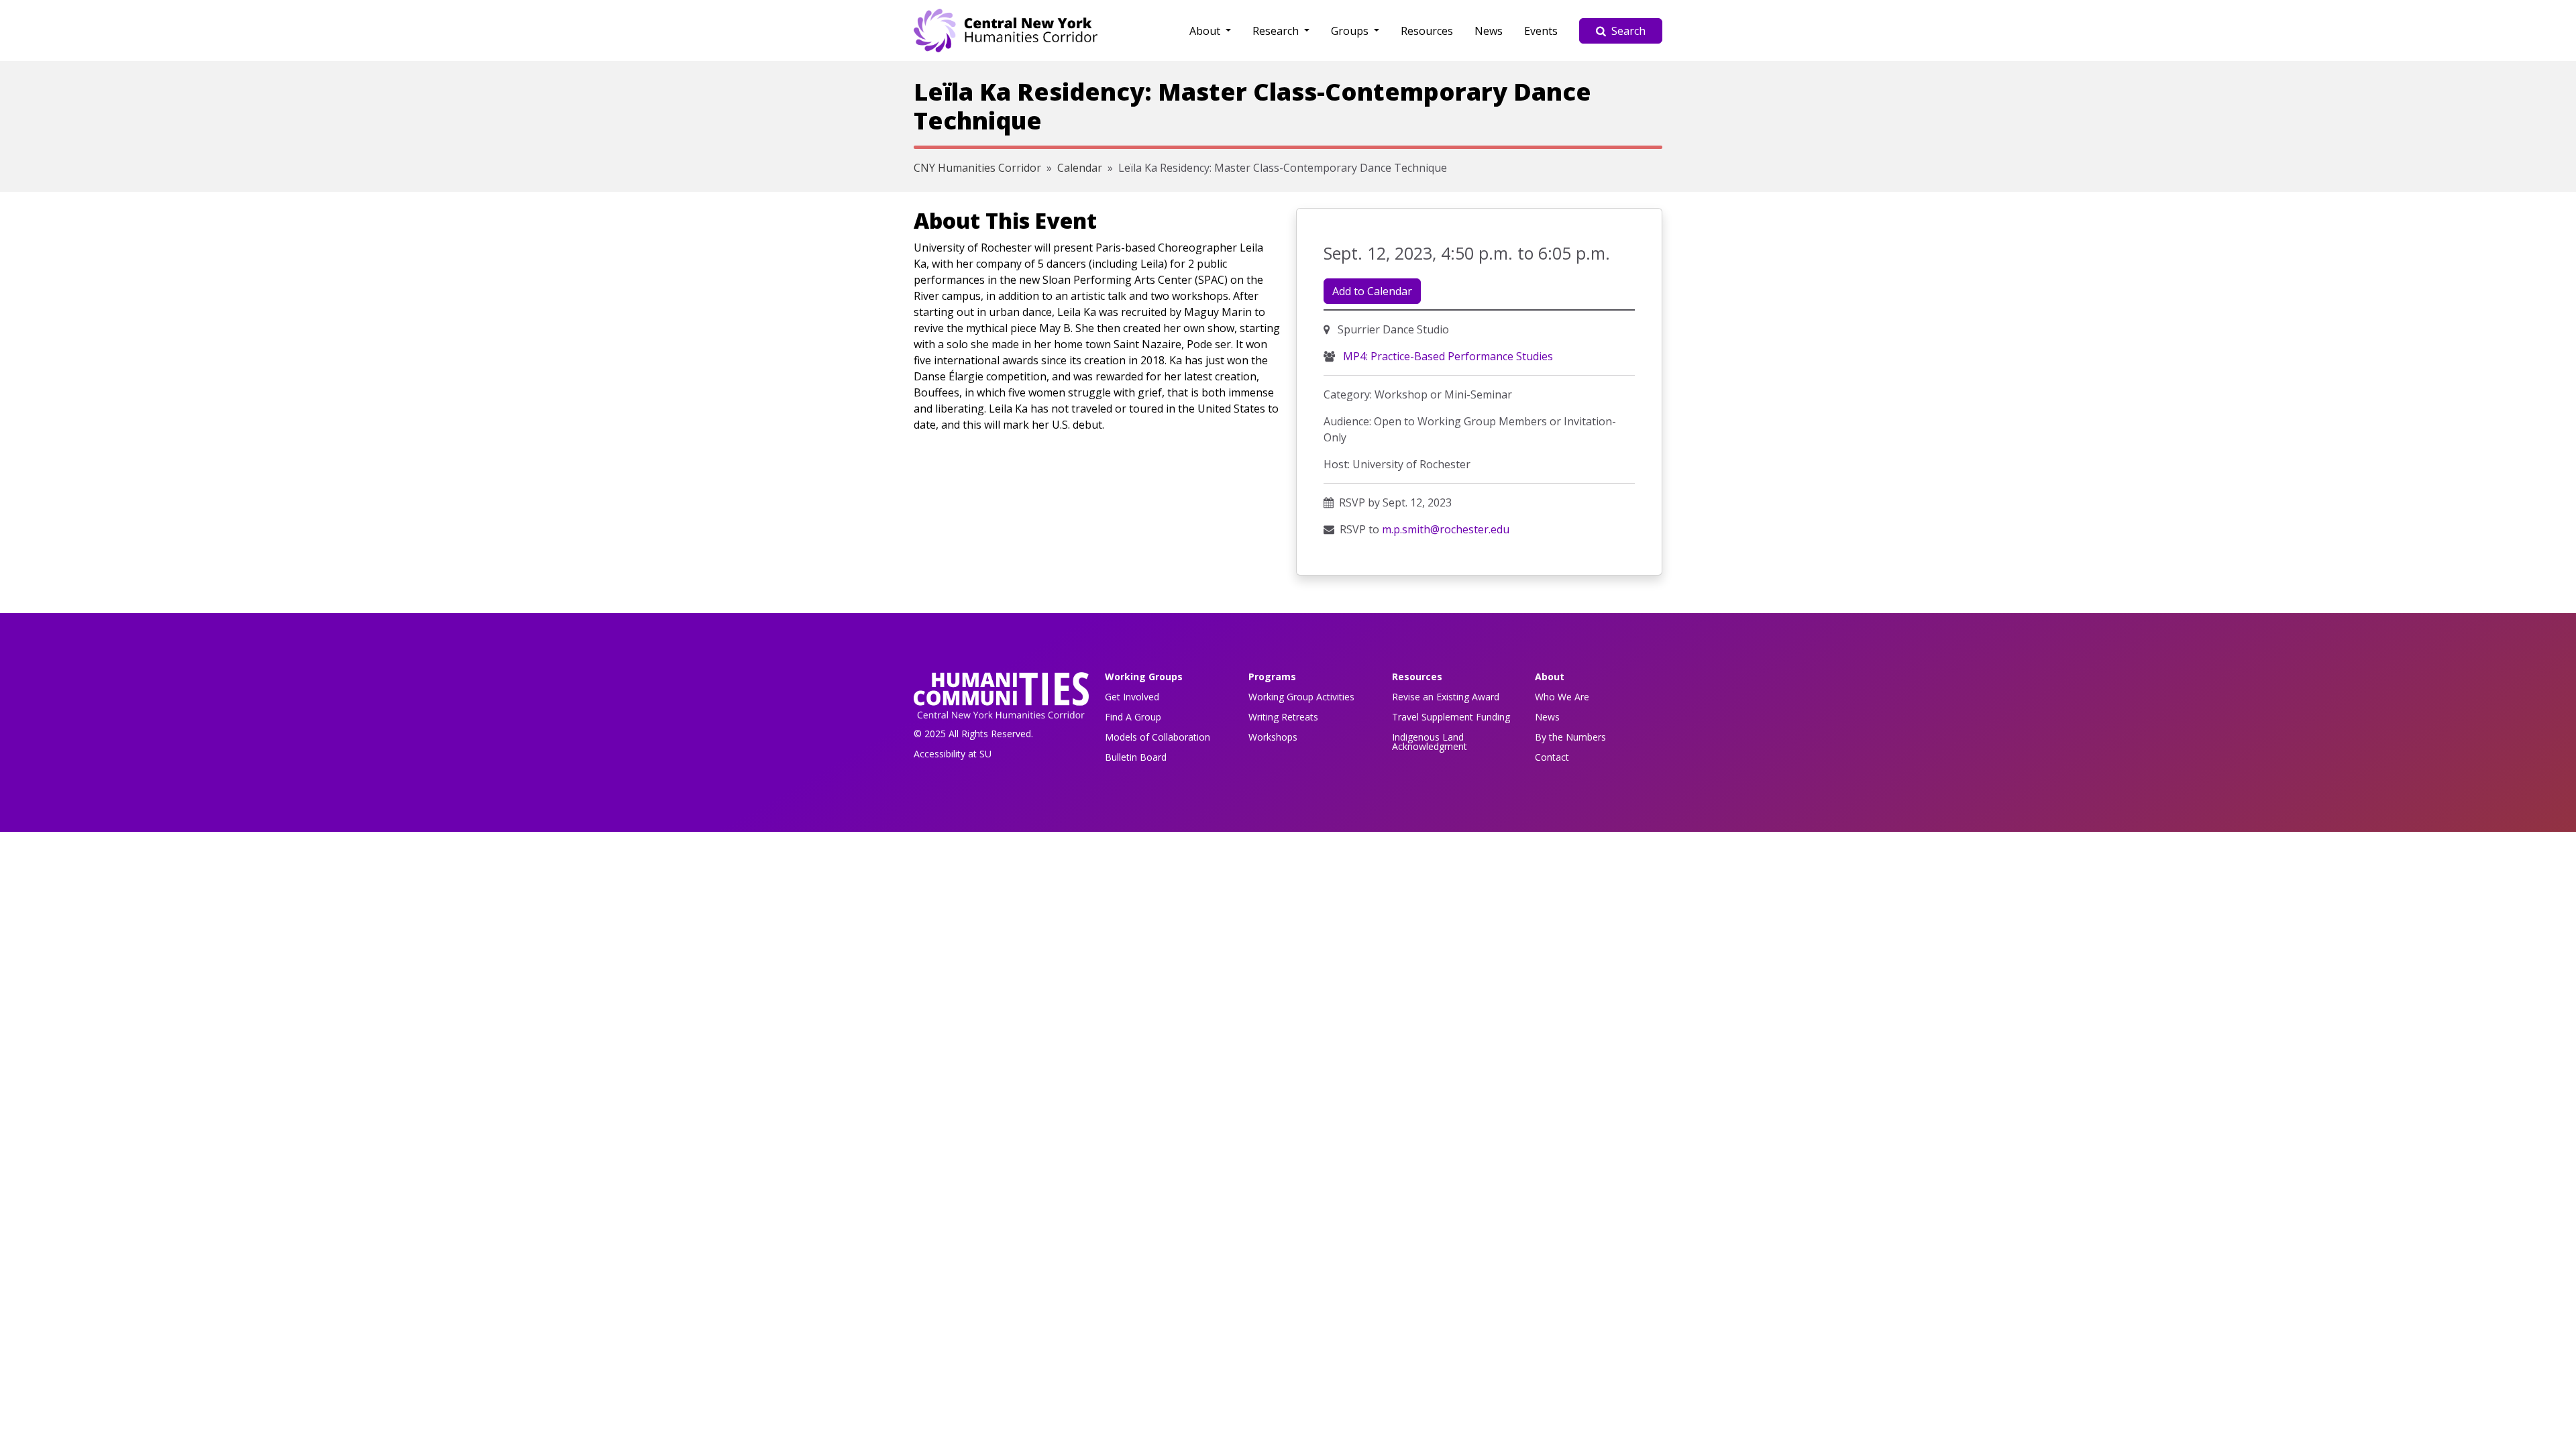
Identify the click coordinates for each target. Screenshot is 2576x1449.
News (1489, 31)
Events (1541, 31)
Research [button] (1277, 31)
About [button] (1206, 31)
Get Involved (1132, 697)
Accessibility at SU (953, 754)
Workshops (1273, 737)
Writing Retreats (1283, 717)
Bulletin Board (1136, 757)
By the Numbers (1570, 737)
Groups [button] (1351, 31)
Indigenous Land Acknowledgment (1430, 742)
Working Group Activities (1301, 697)
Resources (1427, 31)
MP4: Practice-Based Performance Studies (1447, 356)
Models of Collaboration (1158, 737)
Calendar (1080, 168)
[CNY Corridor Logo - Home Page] (1001, 699)
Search (1628, 31)
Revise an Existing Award (1446, 697)
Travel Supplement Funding (1451, 717)
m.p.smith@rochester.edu (1446, 529)
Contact (1552, 757)
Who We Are (1562, 697)
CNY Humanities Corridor (977, 168)
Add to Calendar (1372, 291)
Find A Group (1133, 717)
